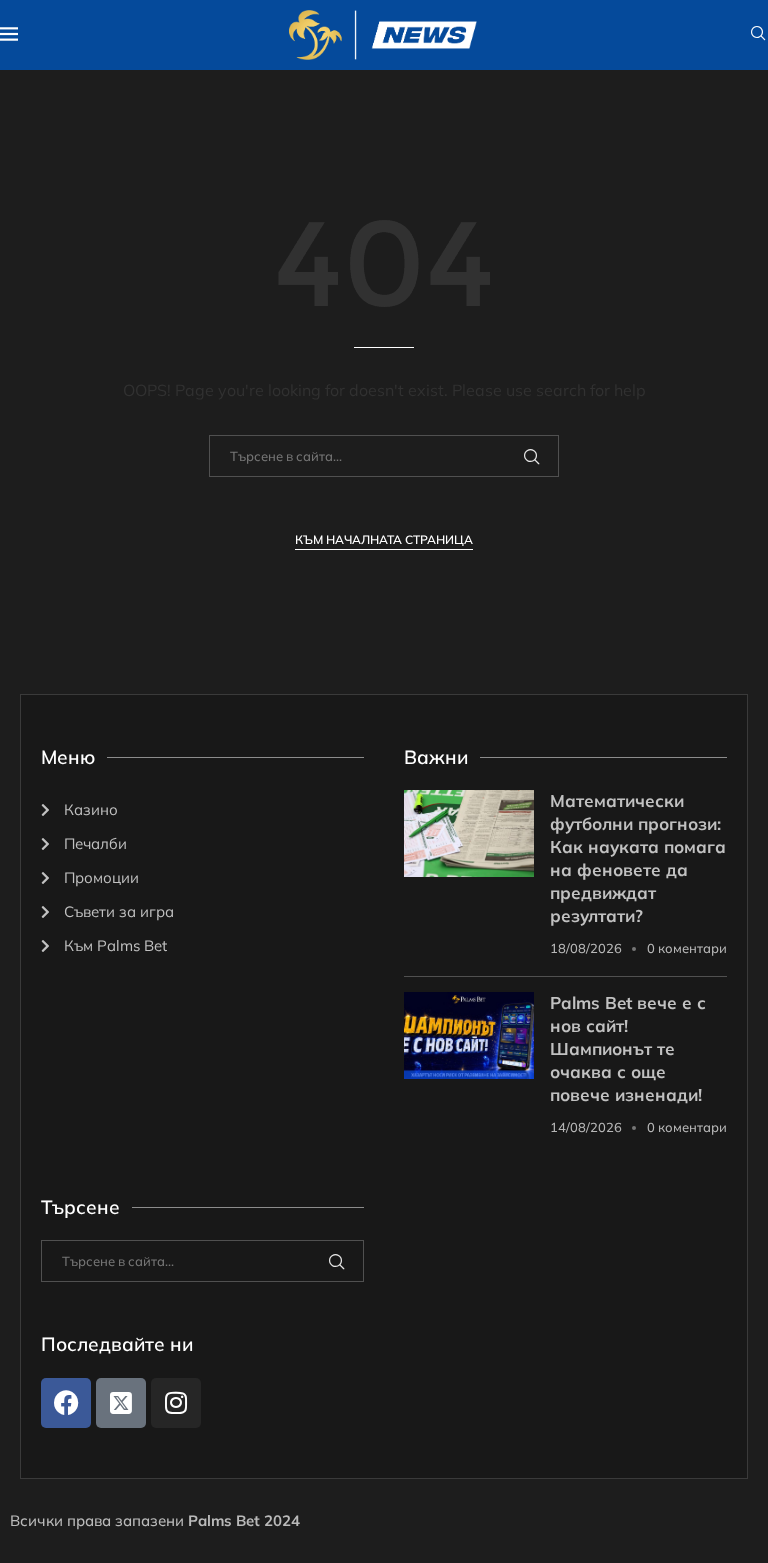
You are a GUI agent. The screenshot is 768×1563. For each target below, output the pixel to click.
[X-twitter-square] (121, 1403)
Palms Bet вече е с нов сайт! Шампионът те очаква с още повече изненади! (628, 1048)
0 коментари (687, 948)
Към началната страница (384, 539)
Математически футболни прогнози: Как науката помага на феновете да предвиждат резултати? (638, 858)
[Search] (758, 35)
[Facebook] (66, 1403)
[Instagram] (176, 1403)
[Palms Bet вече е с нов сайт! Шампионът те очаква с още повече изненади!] (469, 1035)
